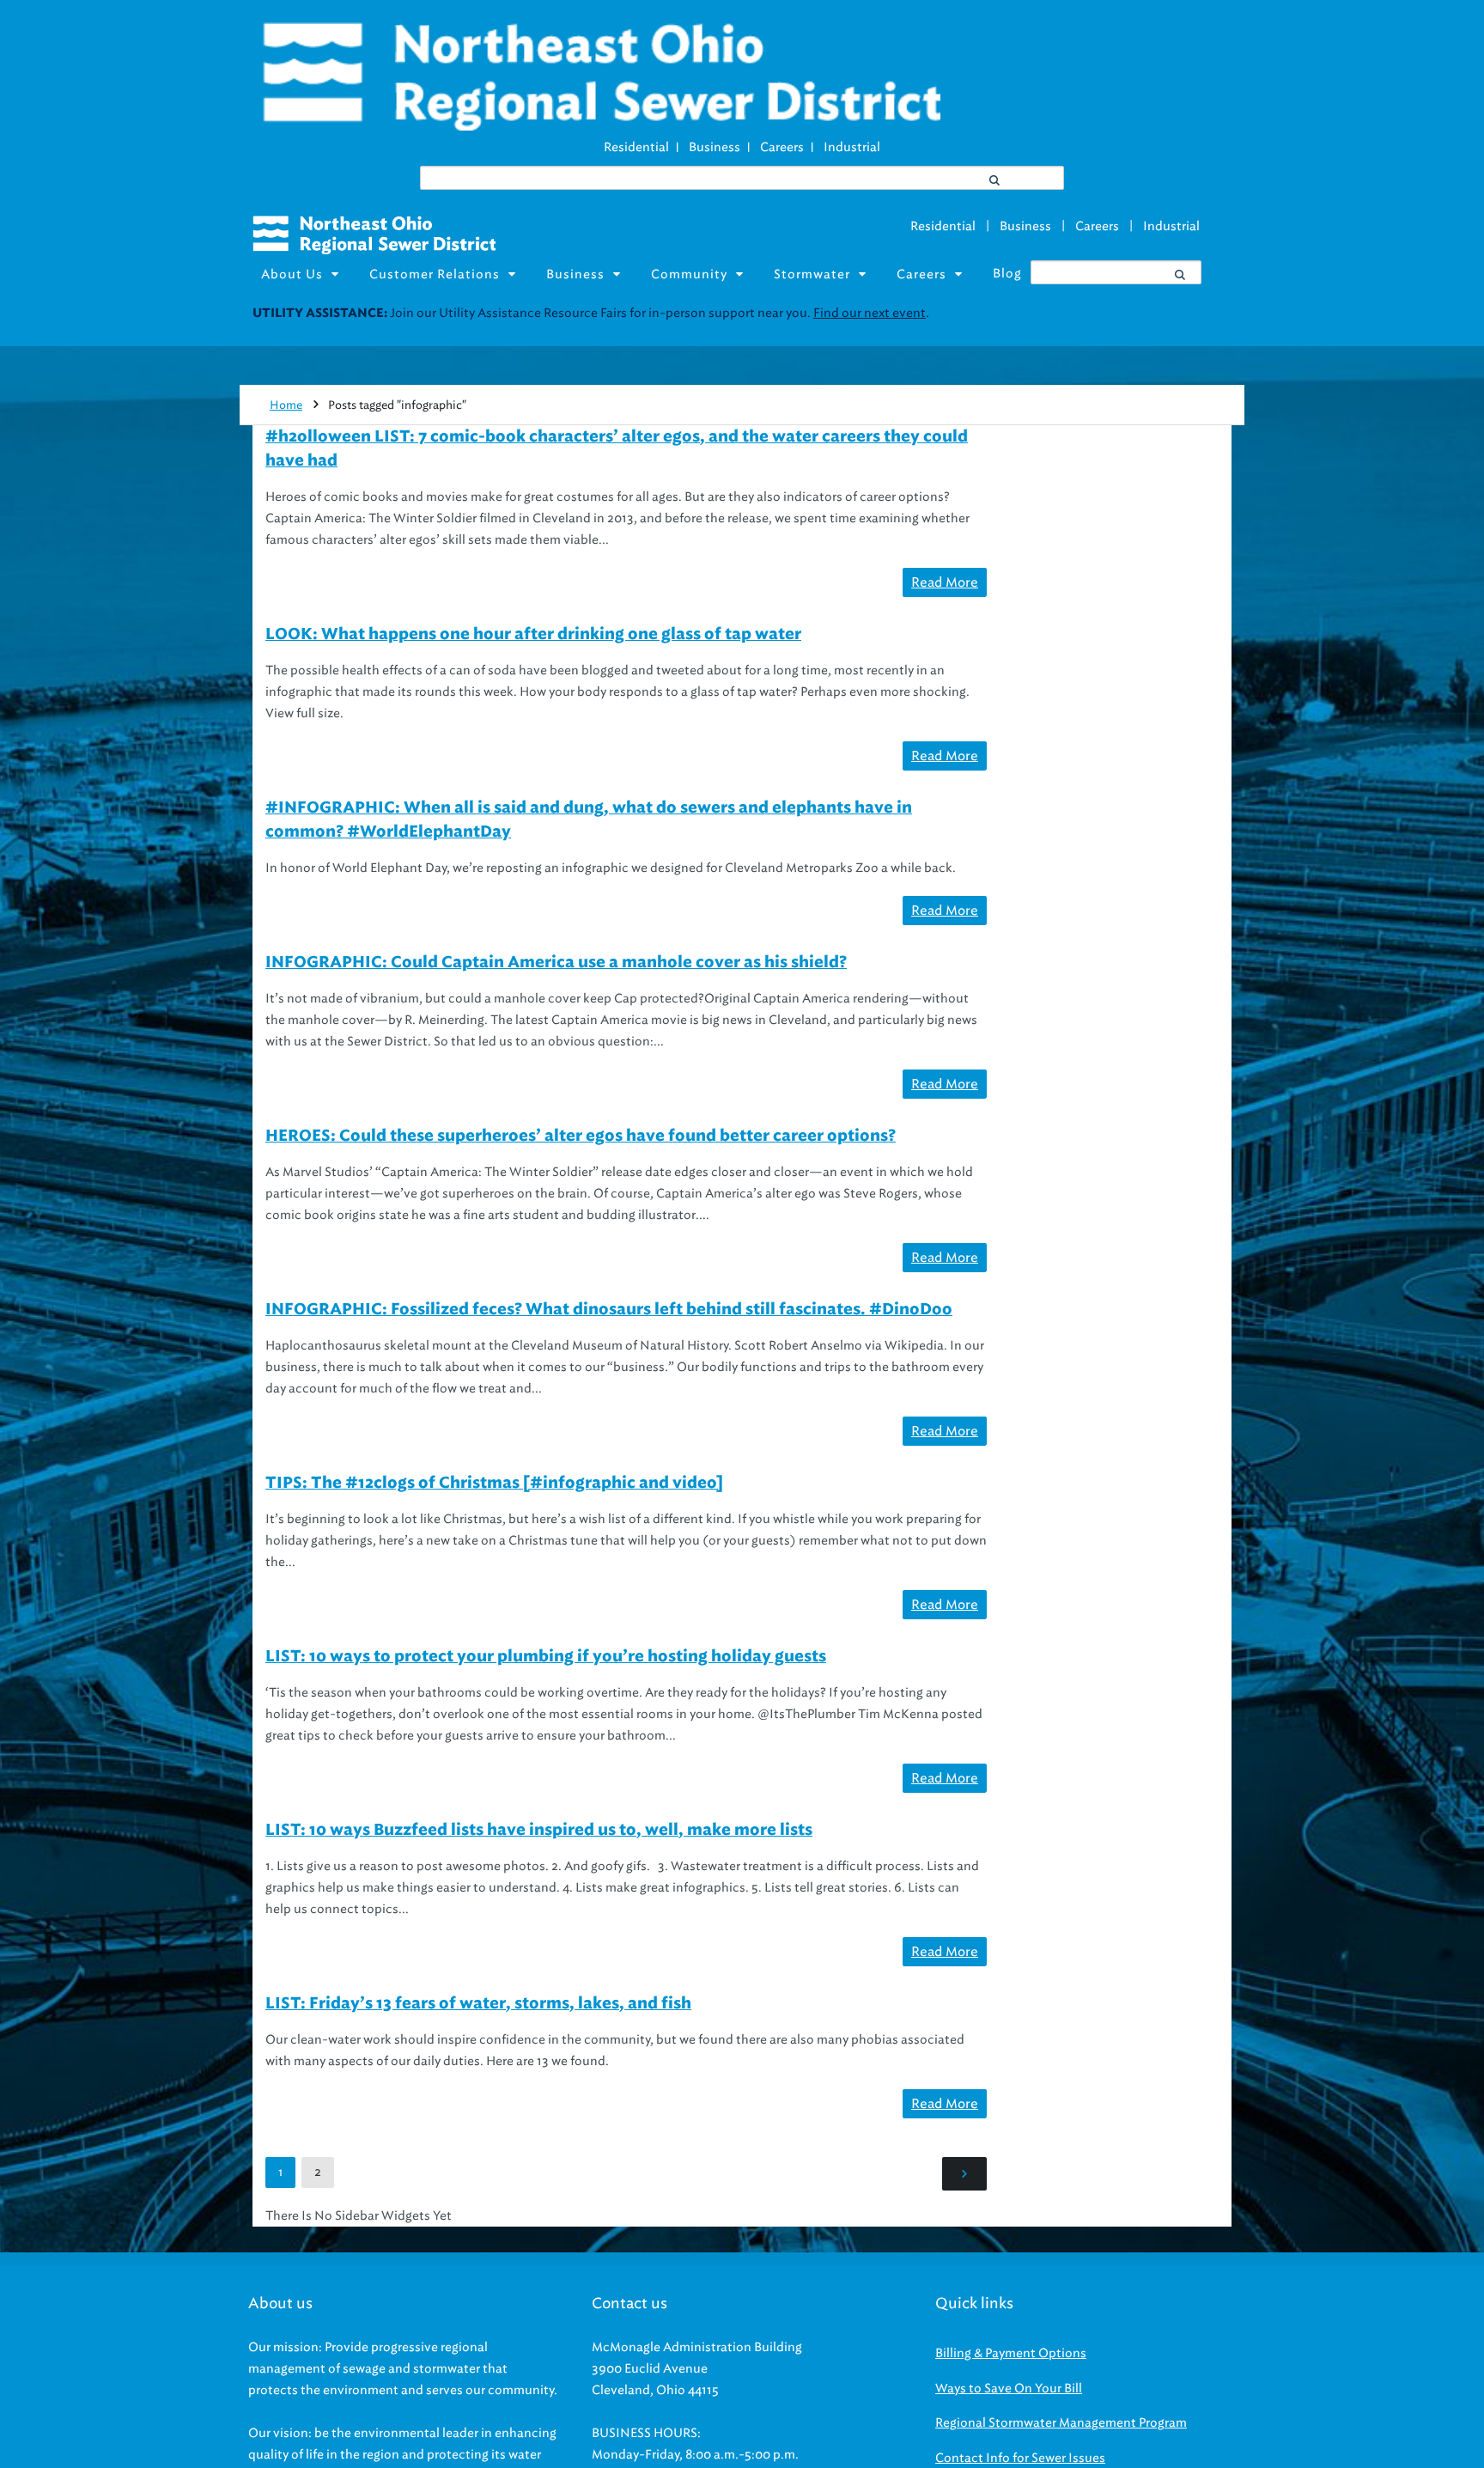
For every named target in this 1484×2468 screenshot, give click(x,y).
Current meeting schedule (1058, 313)
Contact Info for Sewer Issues (1020, 2458)
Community (689, 274)
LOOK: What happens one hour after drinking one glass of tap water (533, 635)
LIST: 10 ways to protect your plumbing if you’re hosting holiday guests (546, 1657)
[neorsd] (601, 126)
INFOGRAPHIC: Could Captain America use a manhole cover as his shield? (556, 963)
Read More (945, 582)
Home (286, 405)
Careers (782, 147)
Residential (636, 147)
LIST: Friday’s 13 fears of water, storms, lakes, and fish (478, 2004)
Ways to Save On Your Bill (1009, 2389)
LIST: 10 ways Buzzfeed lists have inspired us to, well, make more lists (539, 1831)
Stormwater (812, 274)
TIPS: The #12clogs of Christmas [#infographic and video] (494, 1484)
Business (715, 147)
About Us (292, 274)
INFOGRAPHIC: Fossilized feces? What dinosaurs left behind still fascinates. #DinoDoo (609, 1310)
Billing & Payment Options (1011, 2353)
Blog (1007, 274)
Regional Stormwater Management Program (1061, 2423)
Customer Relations (435, 274)
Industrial (852, 147)
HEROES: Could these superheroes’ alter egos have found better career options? (581, 1136)
